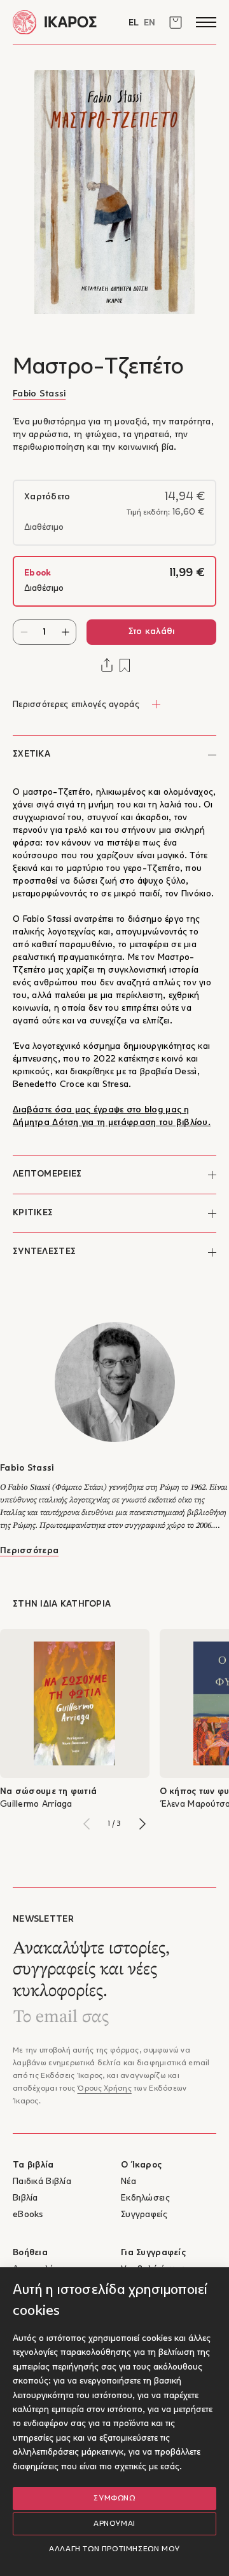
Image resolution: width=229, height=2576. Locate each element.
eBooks (28, 2215)
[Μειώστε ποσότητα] (24, 632)
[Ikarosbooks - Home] (64, 22)
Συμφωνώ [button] (114, 2498)
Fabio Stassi (39, 394)
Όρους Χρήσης (104, 2089)
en (149, 23)
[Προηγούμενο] (87, 1824)
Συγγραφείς (144, 2215)
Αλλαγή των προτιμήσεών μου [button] (114, 2549)
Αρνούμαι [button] (114, 2524)
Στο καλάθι (152, 632)
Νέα (128, 2182)
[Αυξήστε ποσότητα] (65, 632)
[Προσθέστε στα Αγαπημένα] (125, 665)
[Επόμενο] (142, 1824)
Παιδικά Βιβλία (42, 2182)
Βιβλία (25, 2198)
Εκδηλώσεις (145, 2198)
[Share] (107, 665)
